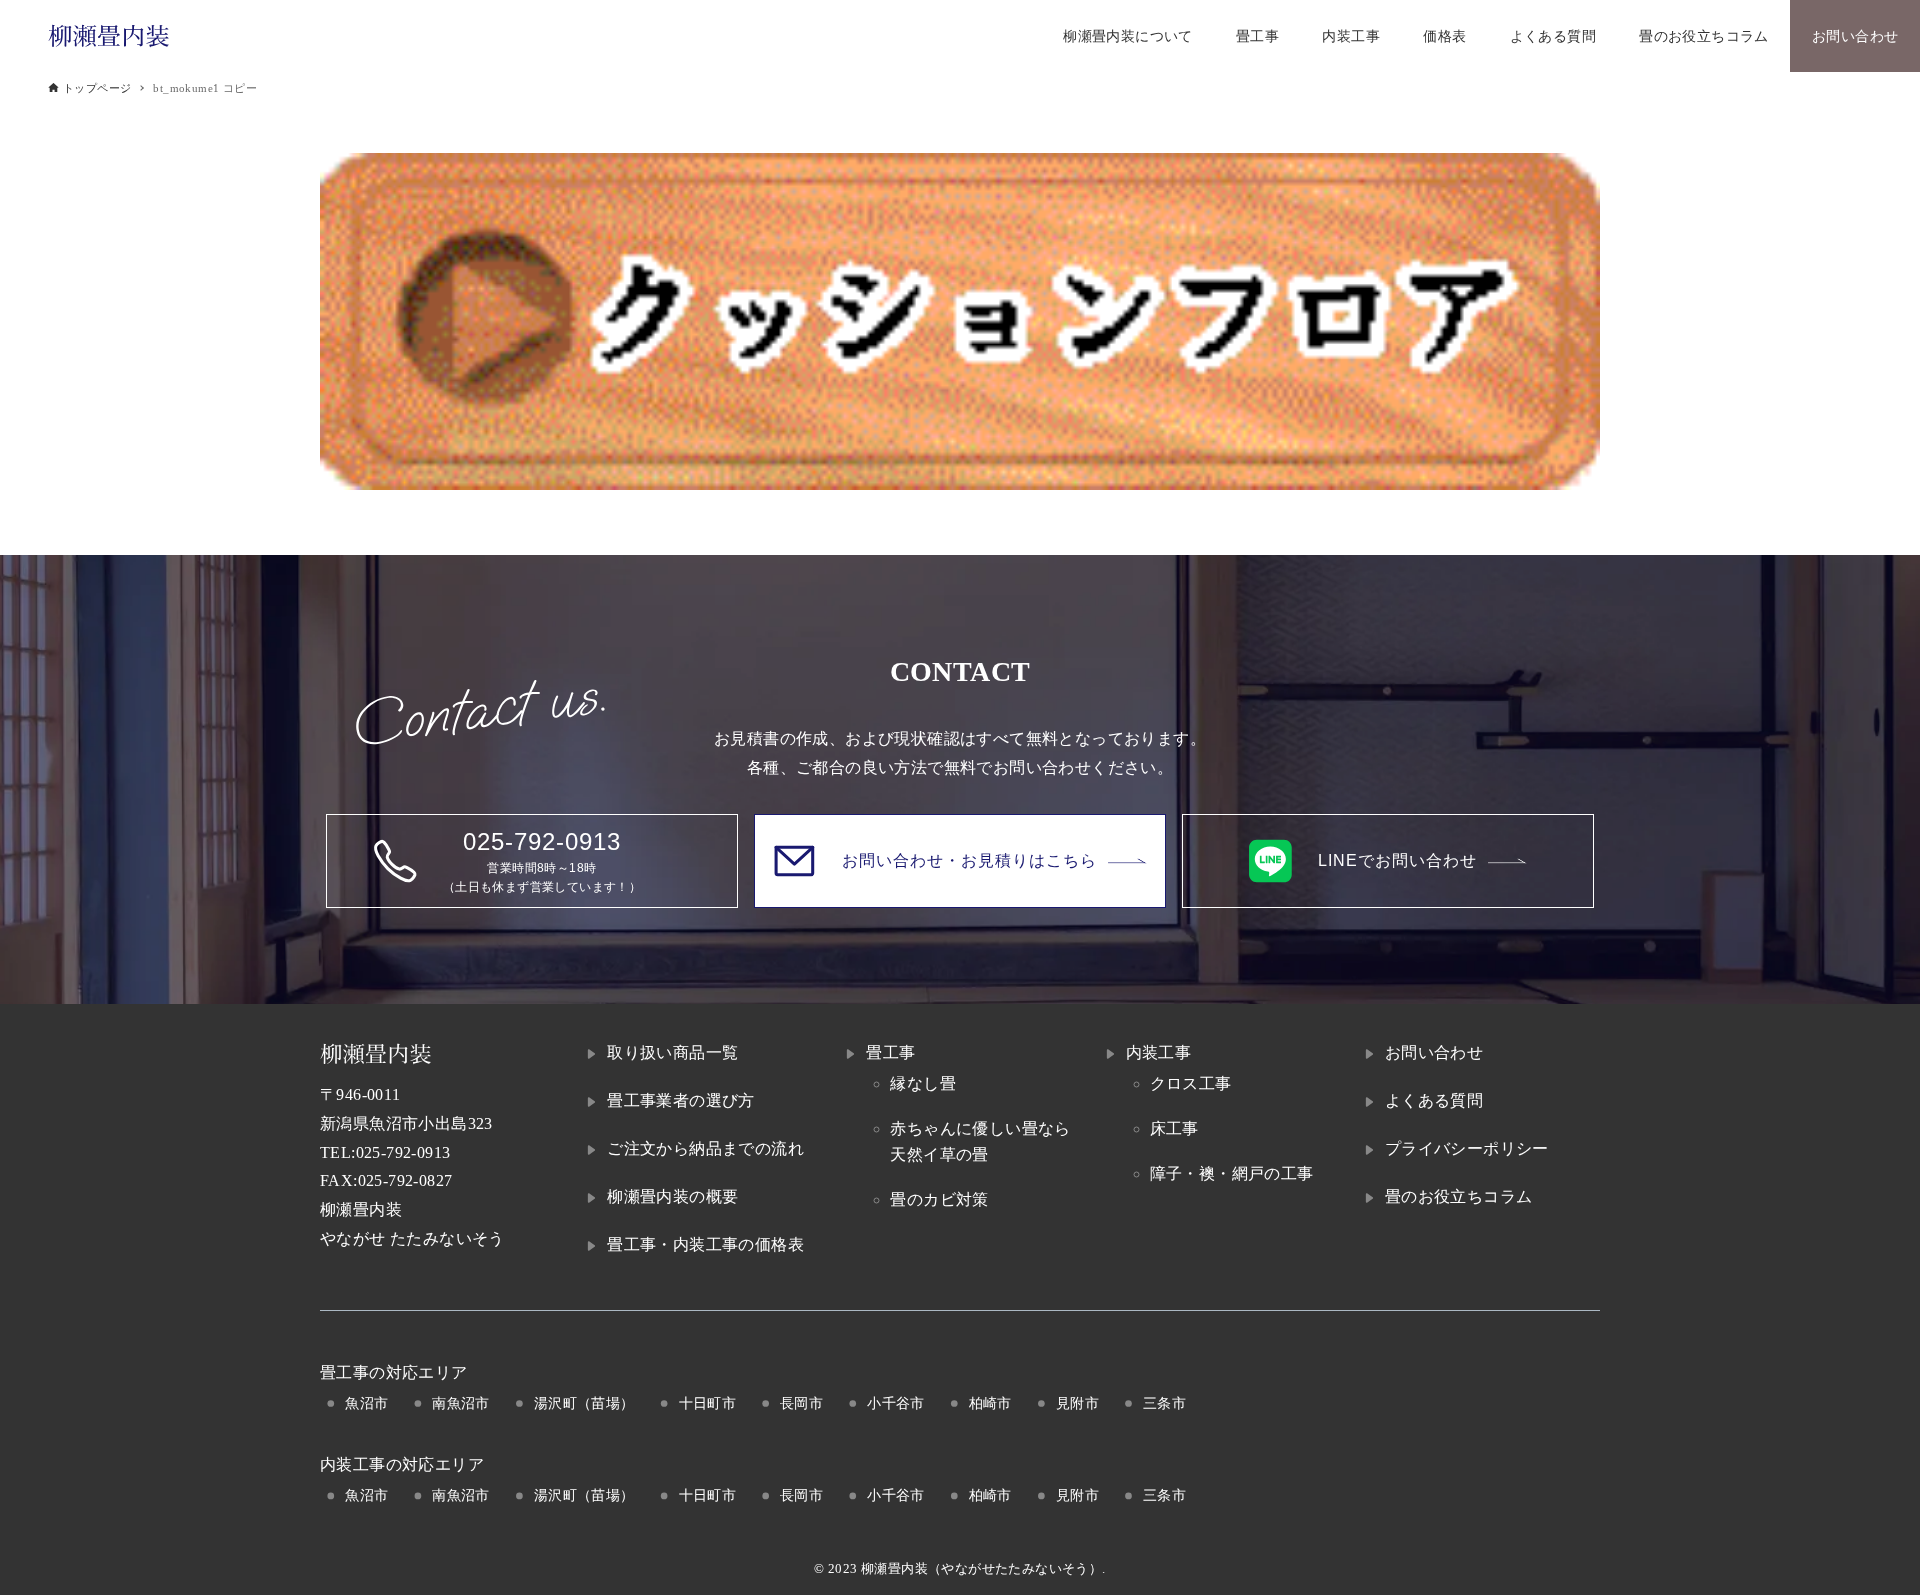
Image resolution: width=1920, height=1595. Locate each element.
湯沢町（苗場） (584, 1403)
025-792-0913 (403, 1152)
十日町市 (708, 1403)
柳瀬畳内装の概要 (672, 1196)
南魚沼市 (461, 1403)
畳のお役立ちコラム (1459, 1196)
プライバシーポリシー (1467, 1148)
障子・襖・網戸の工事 (1232, 1173)
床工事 (1174, 1128)
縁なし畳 (923, 1083)
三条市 (1164, 1403)
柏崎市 (990, 1403)
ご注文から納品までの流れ (705, 1148)
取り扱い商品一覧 (672, 1052)
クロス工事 (1191, 1083)
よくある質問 (1434, 1100)
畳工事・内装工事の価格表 (705, 1244)
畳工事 (890, 1052)
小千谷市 (896, 1403)
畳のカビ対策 (939, 1199)
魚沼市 (366, 1403)
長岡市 (801, 1403)
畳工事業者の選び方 (681, 1100)
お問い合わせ (1434, 1052)
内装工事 (1159, 1052)
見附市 (1077, 1403)
